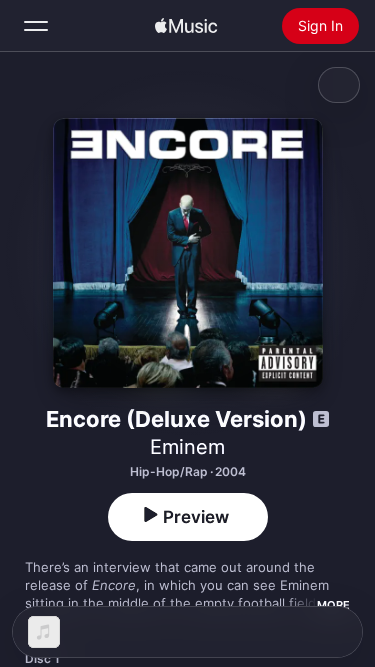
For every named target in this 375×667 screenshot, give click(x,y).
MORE (333, 605)
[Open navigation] (36, 26)
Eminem (187, 447)
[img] (186, 26)
